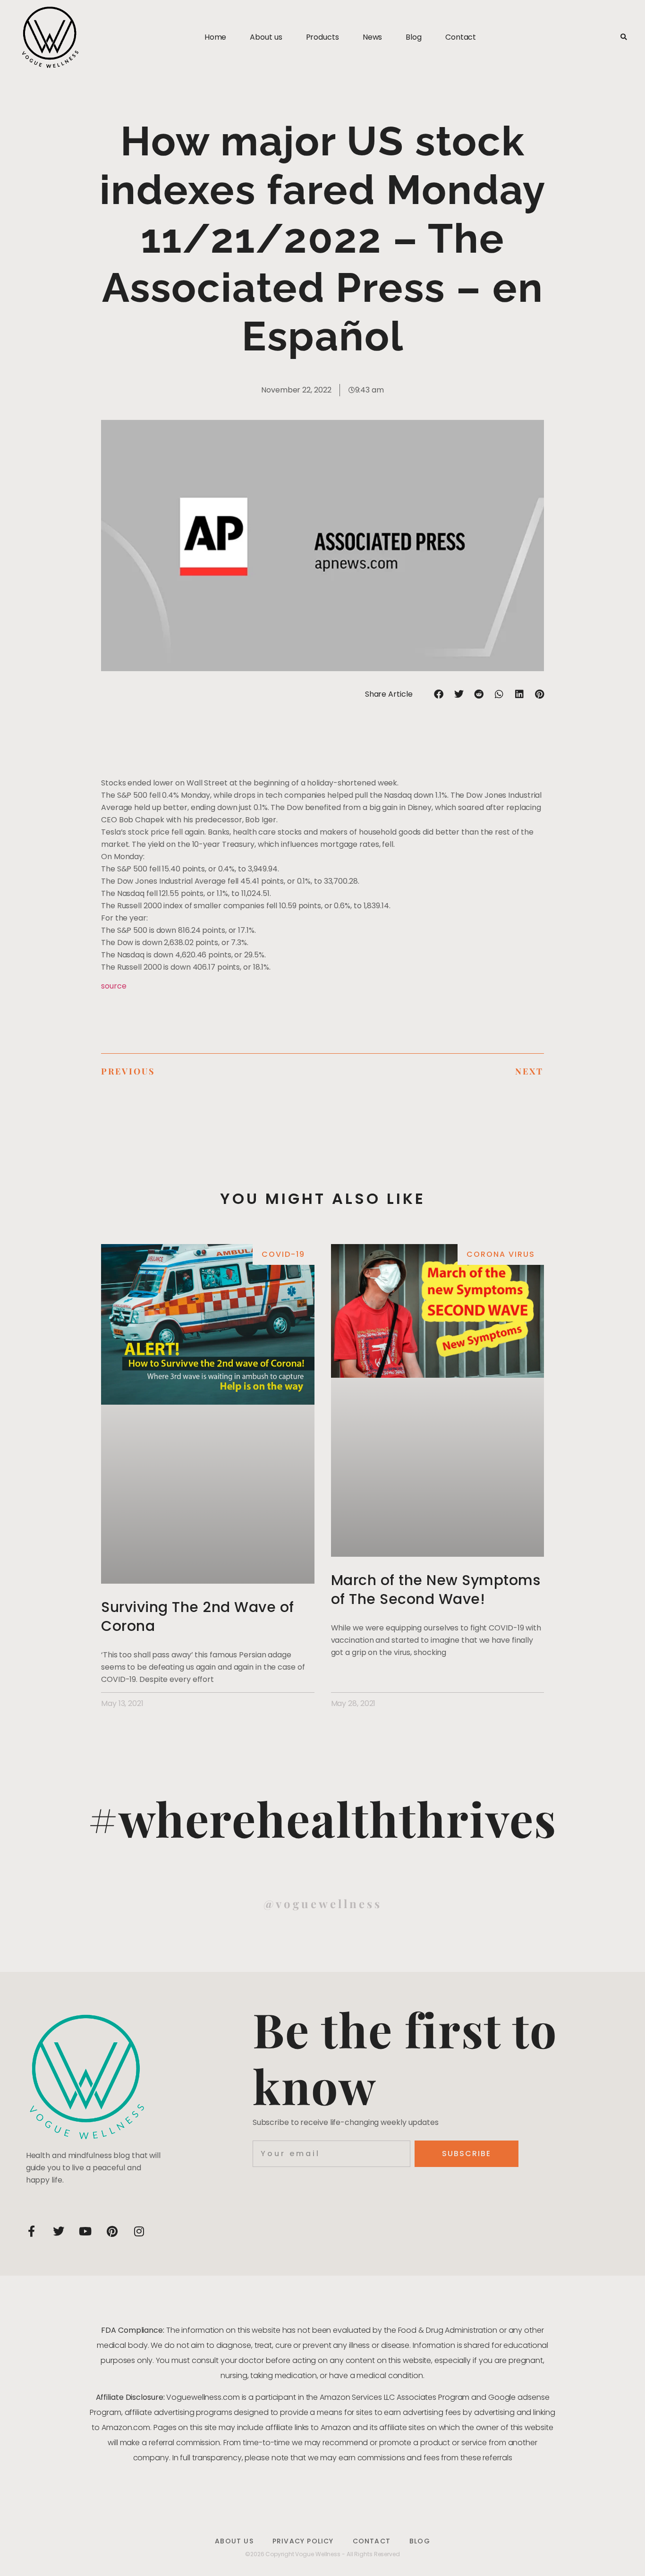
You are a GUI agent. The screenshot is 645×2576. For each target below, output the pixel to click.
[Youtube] (85, 2231)
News (373, 37)
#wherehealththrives (322, 1818)
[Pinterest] (112, 2231)
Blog (414, 37)
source (114, 986)
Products (322, 37)
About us (266, 37)
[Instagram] (139, 2231)
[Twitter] (59, 2231)
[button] (624, 38)
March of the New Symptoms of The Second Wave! (436, 1590)
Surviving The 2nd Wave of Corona (198, 1616)
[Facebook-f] (32, 2231)
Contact (461, 37)
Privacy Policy (303, 2541)
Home (216, 37)
